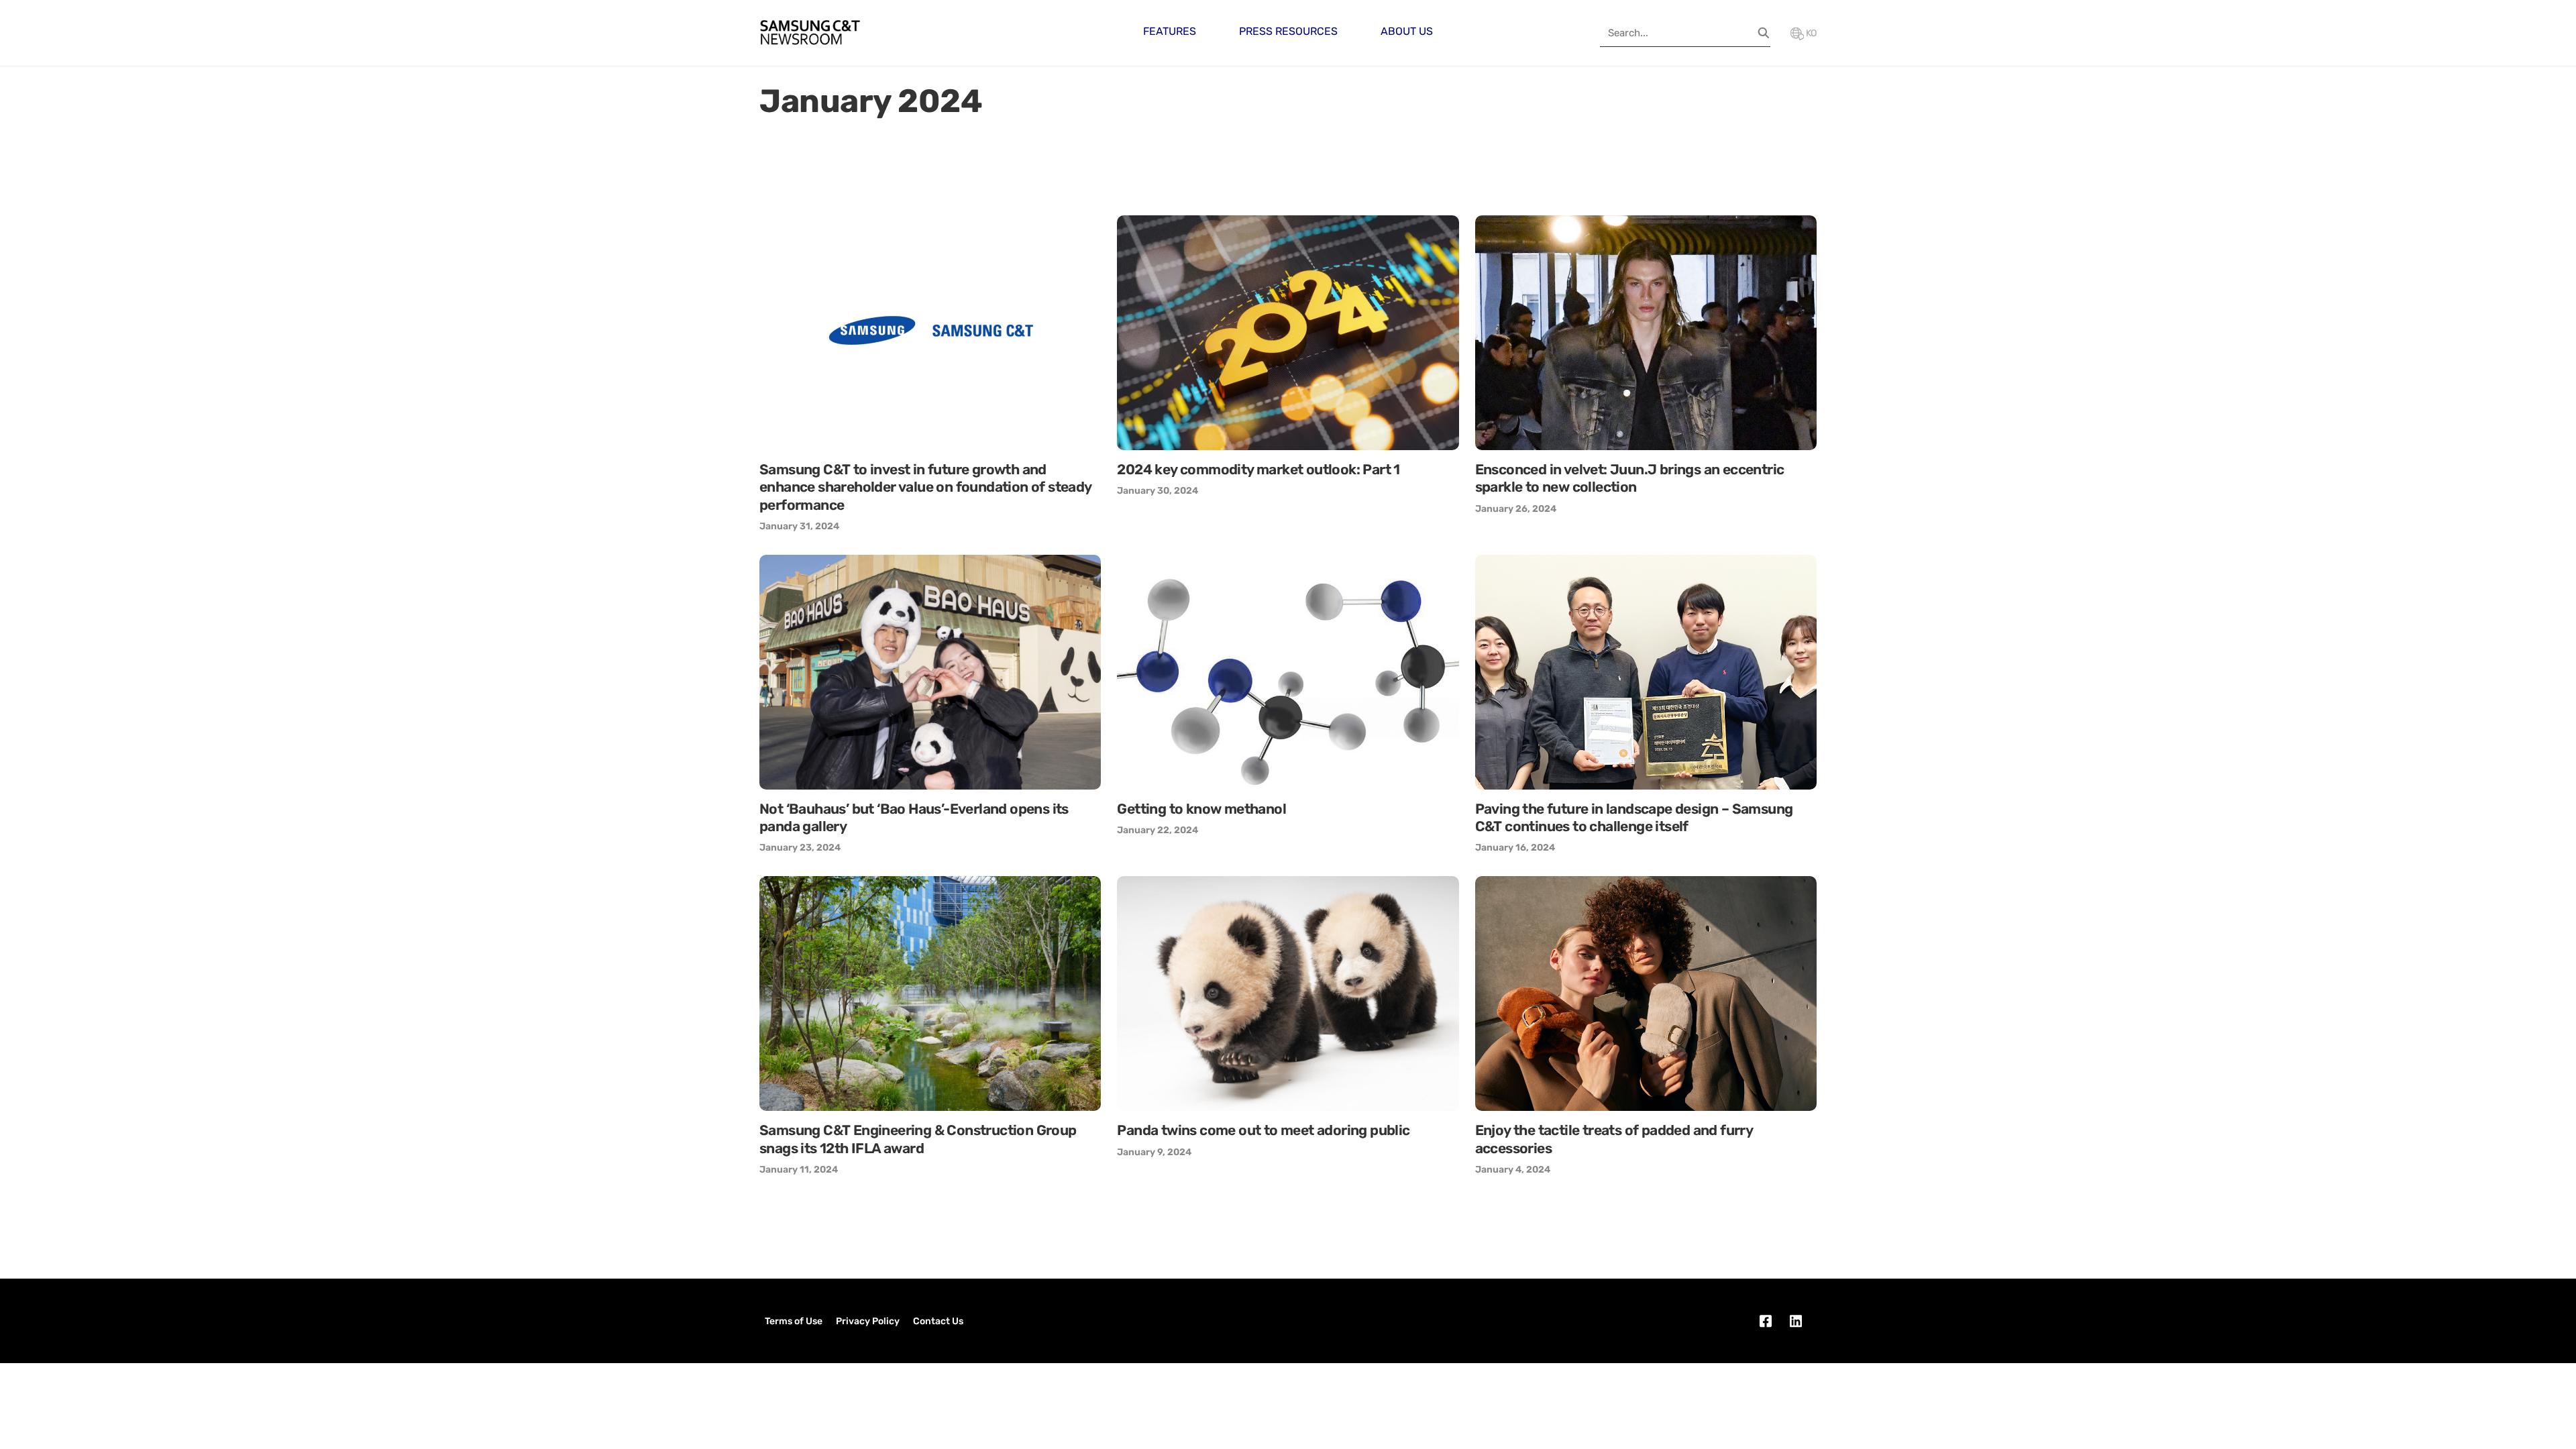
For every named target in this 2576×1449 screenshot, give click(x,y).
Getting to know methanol (1201, 809)
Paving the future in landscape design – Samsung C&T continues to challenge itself (1634, 817)
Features (1170, 31)
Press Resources (1288, 31)
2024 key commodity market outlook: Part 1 (1258, 469)
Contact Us (938, 1321)
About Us (1407, 31)
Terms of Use (794, 1321)
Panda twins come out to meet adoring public (1263, 1130)
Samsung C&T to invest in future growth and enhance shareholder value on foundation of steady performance (925, 487)
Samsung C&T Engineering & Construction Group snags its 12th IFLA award (918, 1139)
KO (1810, 33)
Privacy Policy (868, 1321)
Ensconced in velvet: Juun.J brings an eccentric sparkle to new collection (1630, 478)
